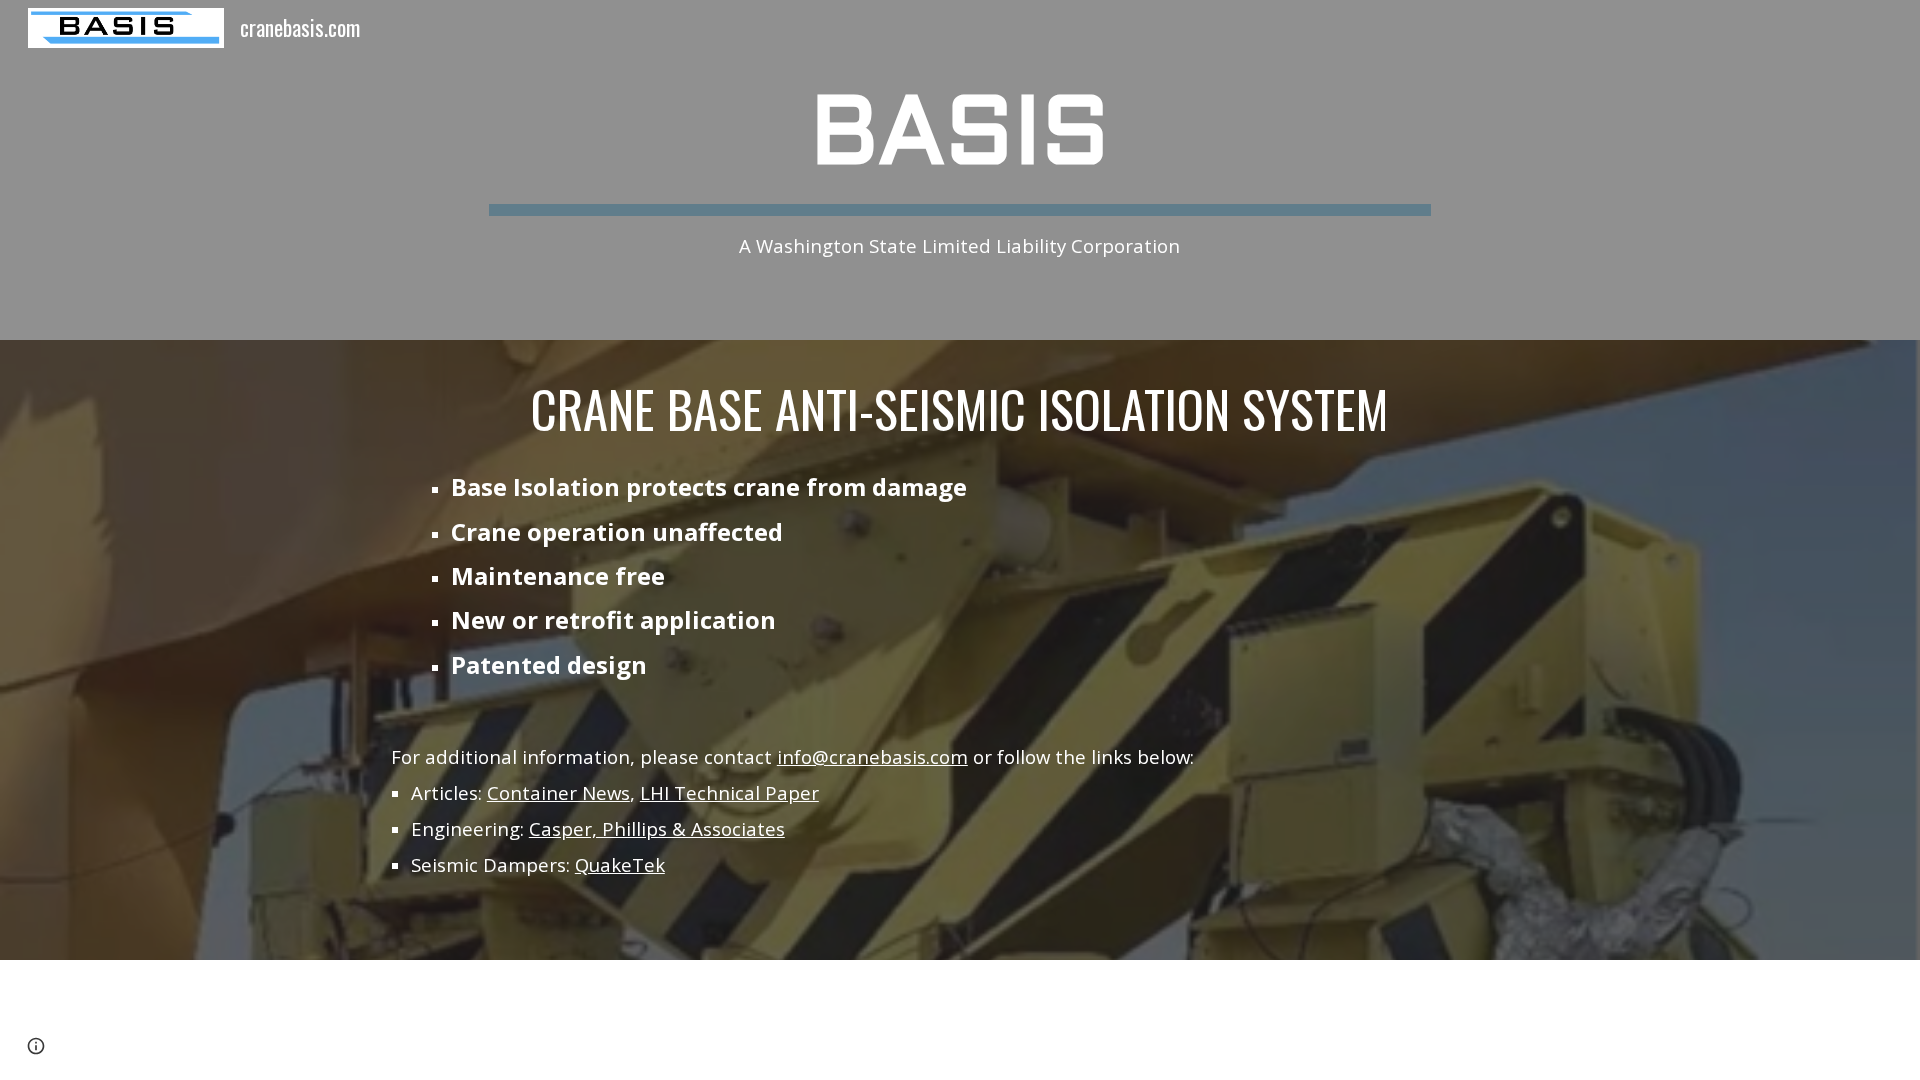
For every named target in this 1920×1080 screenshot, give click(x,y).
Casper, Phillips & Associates (657, 828)
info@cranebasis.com (872, 756)
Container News (558, 792)
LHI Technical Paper (729, 792)
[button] (36, 1046)
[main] (959, 170)
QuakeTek (620, 864)
